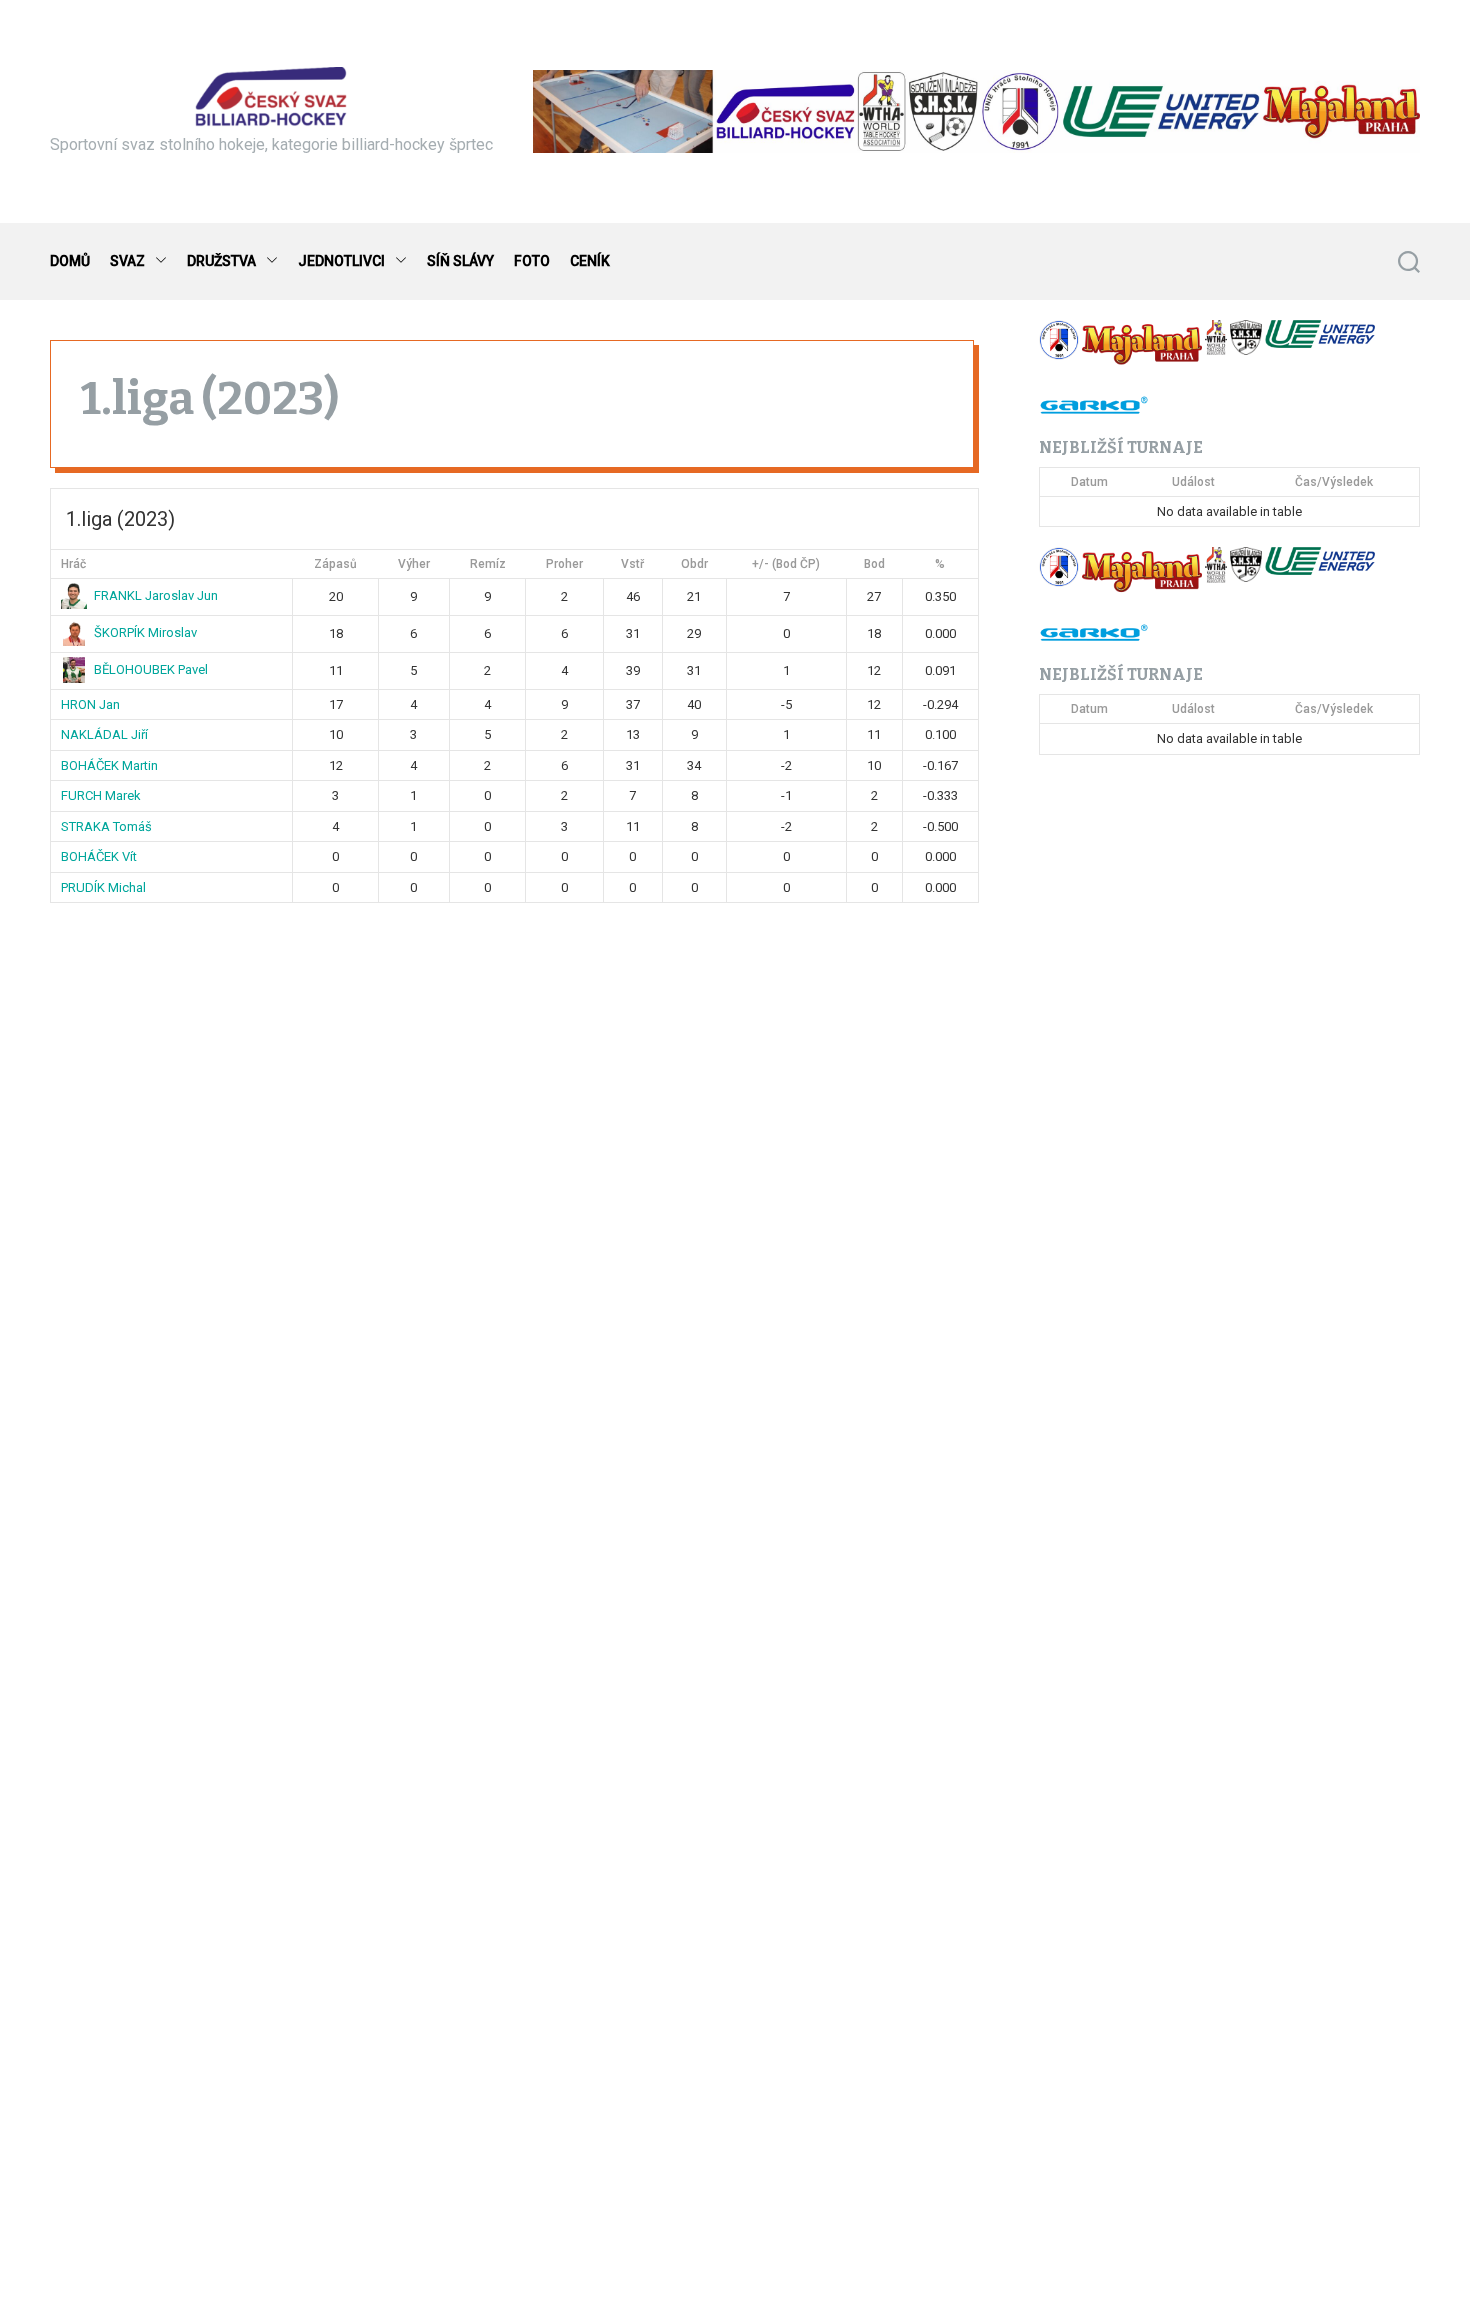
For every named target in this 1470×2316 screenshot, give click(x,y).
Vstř (632, 563)
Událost (1193, 482)
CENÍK (590, 261)
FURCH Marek (101, 795)
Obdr (694, 563)
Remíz (488, 563)
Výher (414, 563)
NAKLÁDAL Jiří (104, 734)
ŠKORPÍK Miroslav (145, 632)
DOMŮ (70, 261)
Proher (564, 563)
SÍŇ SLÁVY (460, 261)
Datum (1089, 482)
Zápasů (335, 563)
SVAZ (127, 261)
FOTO (532, 261)
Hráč (73, 563)
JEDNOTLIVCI (341, 261)
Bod (874, 563)
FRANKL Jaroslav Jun (156, 595)
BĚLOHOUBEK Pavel (151, 669)
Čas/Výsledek (1334, 482)
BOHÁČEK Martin (109, 764)
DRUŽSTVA (221, 261)
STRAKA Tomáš (106, 825)
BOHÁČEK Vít (99, 856)
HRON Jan (90, 703)
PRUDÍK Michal (103, 886)
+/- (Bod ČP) (786, 563)
